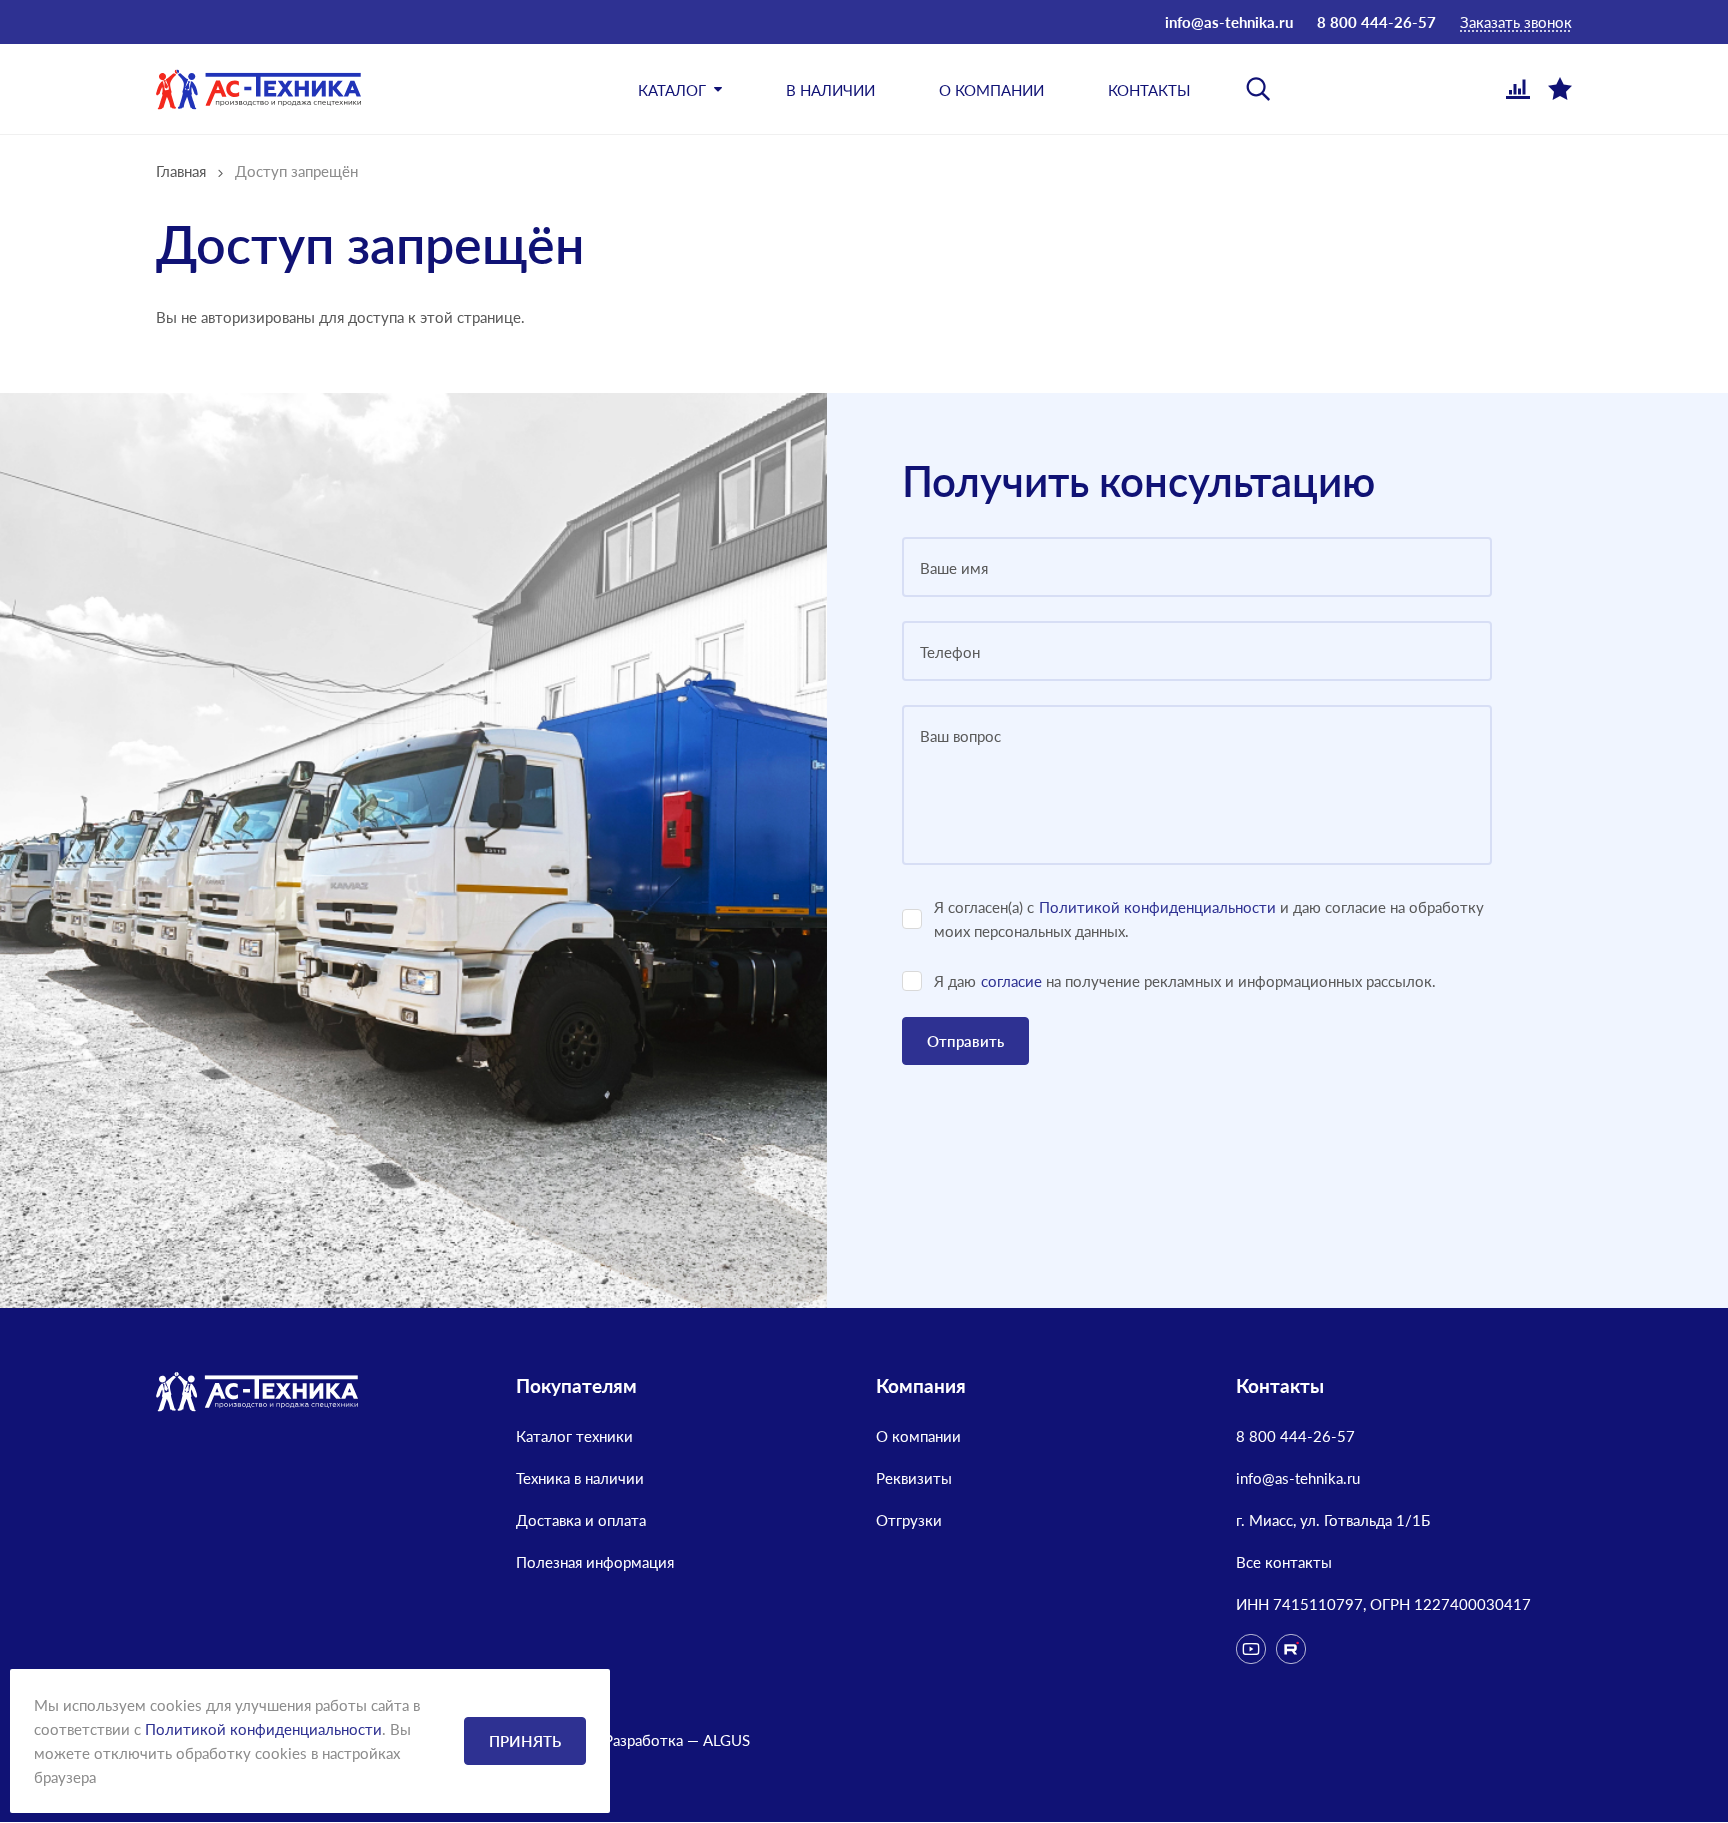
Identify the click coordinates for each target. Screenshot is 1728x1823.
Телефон (950, 652)
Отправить (965, 1041)
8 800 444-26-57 (1376, 22)
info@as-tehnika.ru (1229, 22)
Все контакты (1284, 1562)
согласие (1011, 981)
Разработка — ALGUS (677, 1740)
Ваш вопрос (960, 736)
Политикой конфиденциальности (1157, 907)
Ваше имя (954, 568)
